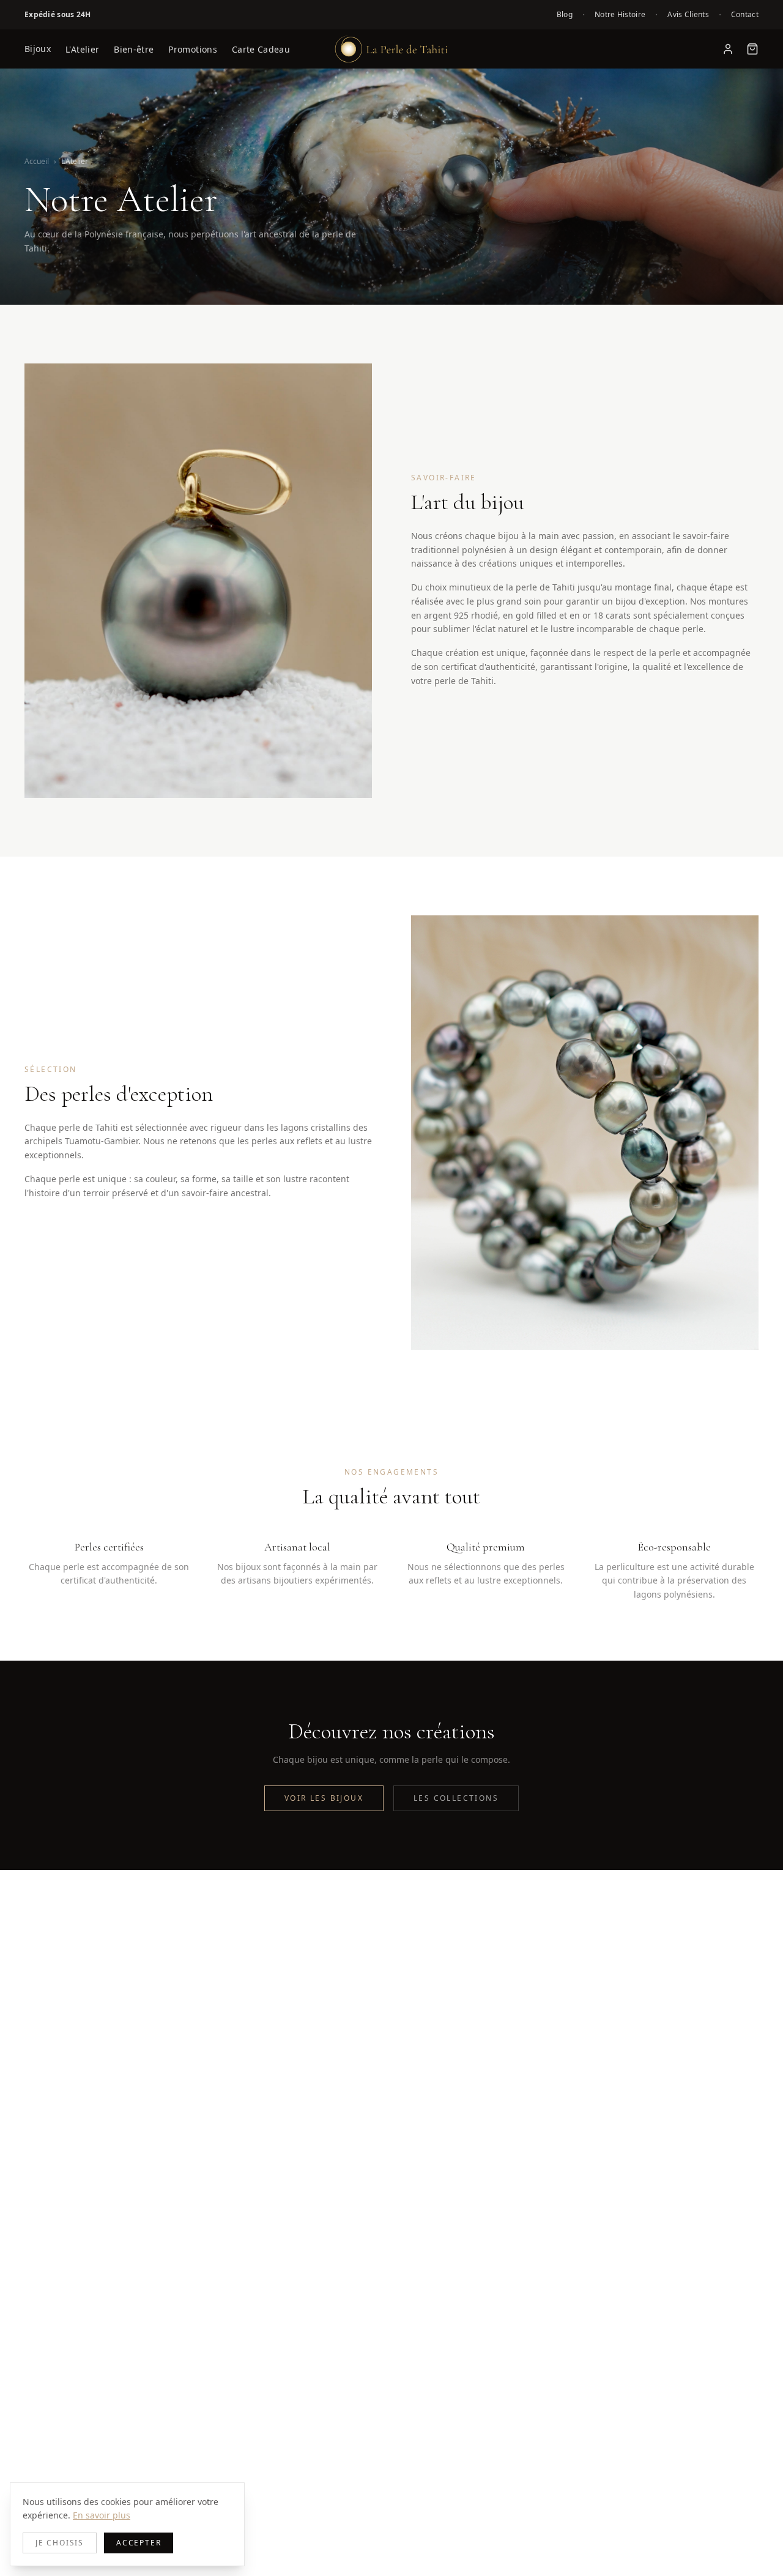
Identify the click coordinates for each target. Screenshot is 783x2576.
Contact (745, 15)
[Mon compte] (728, 49)
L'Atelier (82, 49)
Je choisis (60, 2543)
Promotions (193, 49)
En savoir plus (102, 2515)
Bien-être (134, 49)
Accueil (37, 161)
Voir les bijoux (324, 1798)
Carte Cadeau (261, 49)
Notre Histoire (620, 15)
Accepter (139, 2543)
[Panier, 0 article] (752, 49)
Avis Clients (688, 15)
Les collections (456, 1798)
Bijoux (38, 49)
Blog (565, 15)
